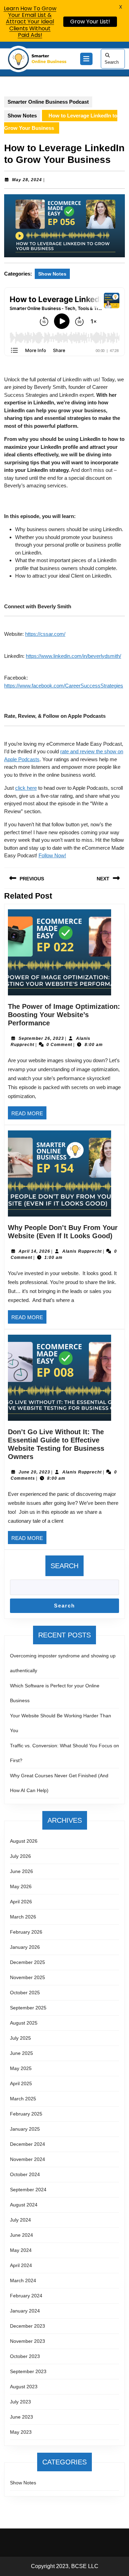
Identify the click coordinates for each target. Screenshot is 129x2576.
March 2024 (23, 2280)
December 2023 (28, 2326)
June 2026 (21, 1871)
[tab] (86, 59)
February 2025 (26, 2114)
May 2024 (21, 2250)
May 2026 (21, 1886)
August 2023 (24, 2387)
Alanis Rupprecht (82, 1251)
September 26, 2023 (41, 1038)
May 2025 (21, 2068)
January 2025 (25, 2129)
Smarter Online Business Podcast (48, 102)
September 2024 (28, 2190)
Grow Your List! (90, 22)
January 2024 (25, 2311)
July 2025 (20, 2038)
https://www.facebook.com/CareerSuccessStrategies (64, 686)
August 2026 (24, 1841)
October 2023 (25, 2356)
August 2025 (24, 2023)
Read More (29, 1115)
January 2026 (25, 1947)
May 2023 (21, 2432)
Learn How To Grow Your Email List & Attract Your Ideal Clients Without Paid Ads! (30, 22)
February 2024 (26, 2296)
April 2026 (21, 1902)
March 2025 (23, 2099)
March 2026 (23, 1917)
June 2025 (21, 2053)
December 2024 (28, 2144)
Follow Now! (52, 855)
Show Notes (22, 116)
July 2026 (20, 1856)
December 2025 (28, 1962)
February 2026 (26, 1932)
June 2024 (21, 2235)
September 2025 (28, 2008)
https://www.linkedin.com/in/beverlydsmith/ (73, 656)
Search (112, 62)
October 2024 (25, 2174)
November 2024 (28, 2159)
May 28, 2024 (27, 180)
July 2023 (20, 2402)
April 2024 (21, 2265)
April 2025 (21, 2083)
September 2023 (28, 2371)
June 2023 (21, 2417)
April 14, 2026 (34, 1251)
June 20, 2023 (34, 1472)
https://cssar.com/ (45, 634)
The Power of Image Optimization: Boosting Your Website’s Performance (64, 1015)
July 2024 (20, 2220)
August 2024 (24, 2205)
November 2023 (28, 2341)
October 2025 (25, 1993)
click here (26, 788)
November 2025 (28, 1977)
